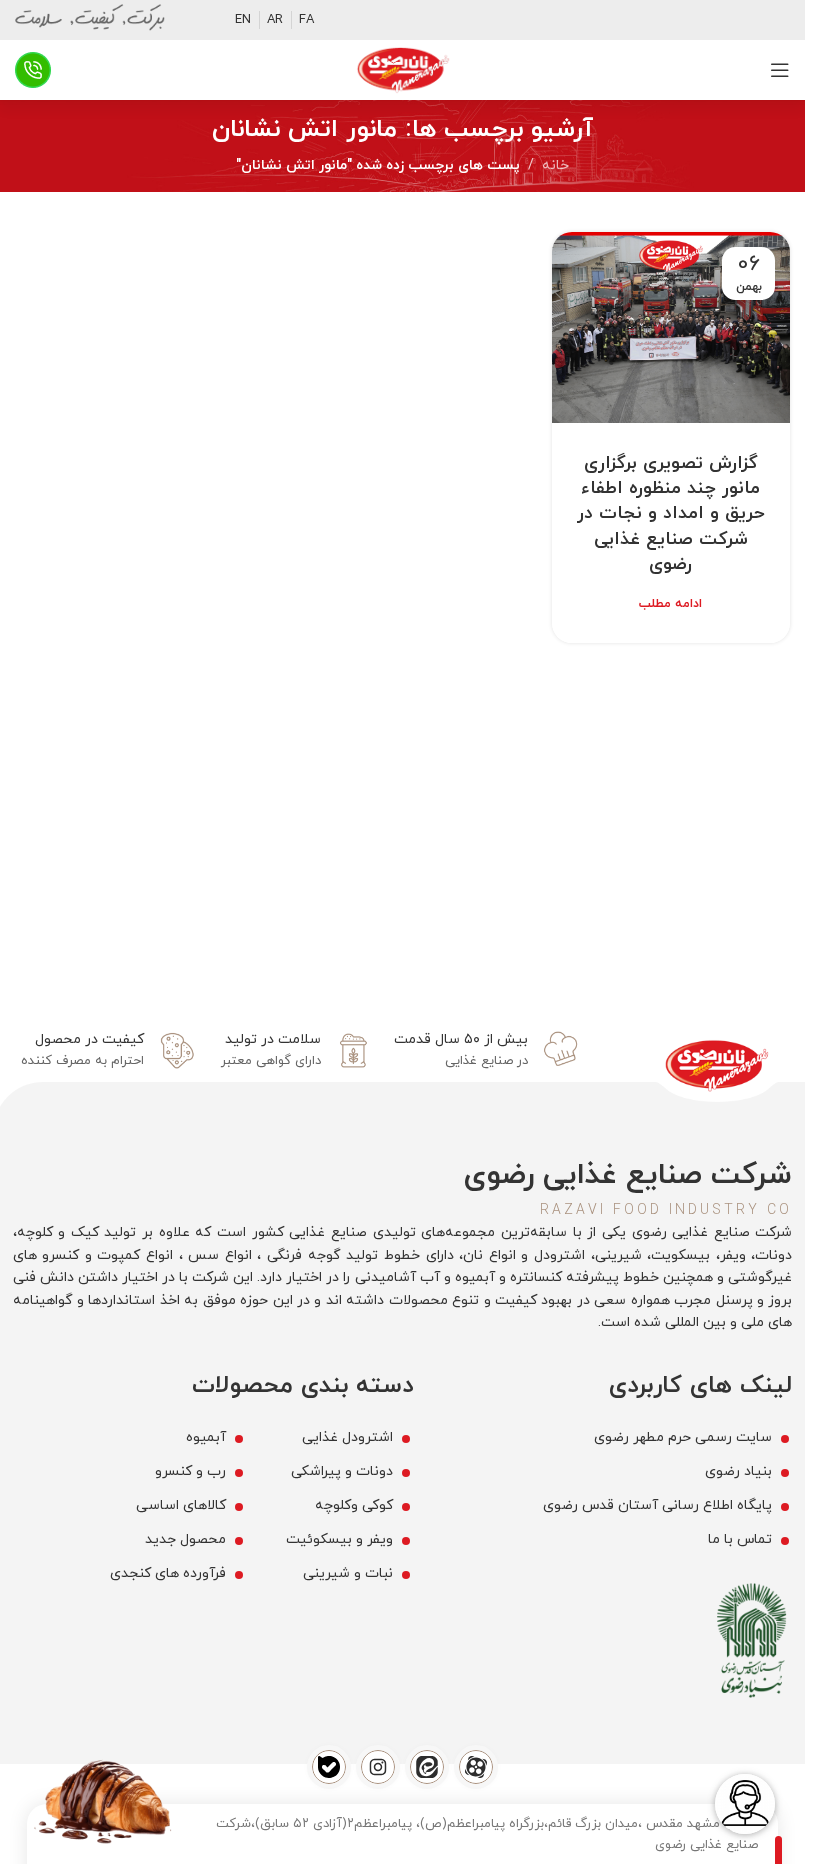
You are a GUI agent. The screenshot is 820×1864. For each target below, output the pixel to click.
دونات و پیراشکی (342, 1471)
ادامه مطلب (670, 604)
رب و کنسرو (190, 1471)
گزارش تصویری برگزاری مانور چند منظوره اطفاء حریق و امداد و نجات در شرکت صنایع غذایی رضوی (671, 514)
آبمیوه (206, 1437)
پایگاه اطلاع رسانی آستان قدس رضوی (657, 1505)
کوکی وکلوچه (354, 1505)
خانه (555, 165)
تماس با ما (740, 1539)
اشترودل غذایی (347, 1437)
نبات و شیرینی (348, 1573)
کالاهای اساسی (181, 1505)
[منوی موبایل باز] (780, 70)
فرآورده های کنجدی (168, 1573)
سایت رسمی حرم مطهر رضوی (683, 1437)
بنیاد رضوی (738, 1471)
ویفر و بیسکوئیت (339, 1539)
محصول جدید (185, 1539)
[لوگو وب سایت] (403, 68)
